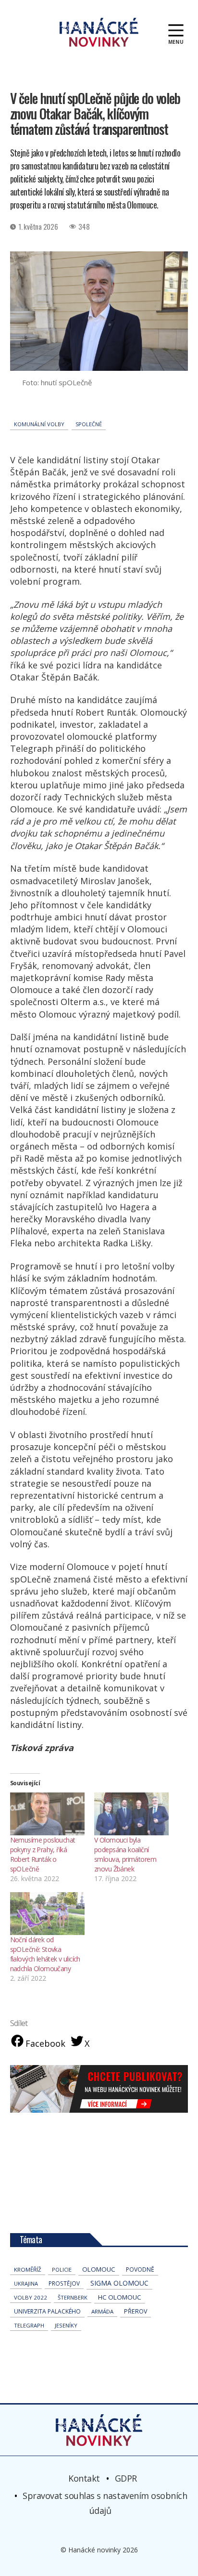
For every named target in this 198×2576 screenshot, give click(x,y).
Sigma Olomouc (119, 2283)
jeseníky (66, 2325)
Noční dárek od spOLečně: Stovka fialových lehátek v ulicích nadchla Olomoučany (45, 1954)
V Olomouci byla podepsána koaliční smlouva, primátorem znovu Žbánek (125, 1854)
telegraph (29, 2325)
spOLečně (89, 424)
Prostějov (64, 2283)
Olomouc (99, 2269)
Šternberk (73, 2297)
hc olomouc (120, 2297)
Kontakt (84, 2478)
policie (62, 2269)
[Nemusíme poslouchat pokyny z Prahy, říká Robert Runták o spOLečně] (47, 1814)
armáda (102, 2311)
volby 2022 (31, 2297)
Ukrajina (26, 2283)
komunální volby (39, 424)
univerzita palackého (47, 2311)
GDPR (126, 2478)
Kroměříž (28, 2269)
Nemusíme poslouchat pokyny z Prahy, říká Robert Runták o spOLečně (43, 1854)
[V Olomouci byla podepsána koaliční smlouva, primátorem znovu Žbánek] (131, 1814)
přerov (136, 2311)
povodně (140, 2269)
